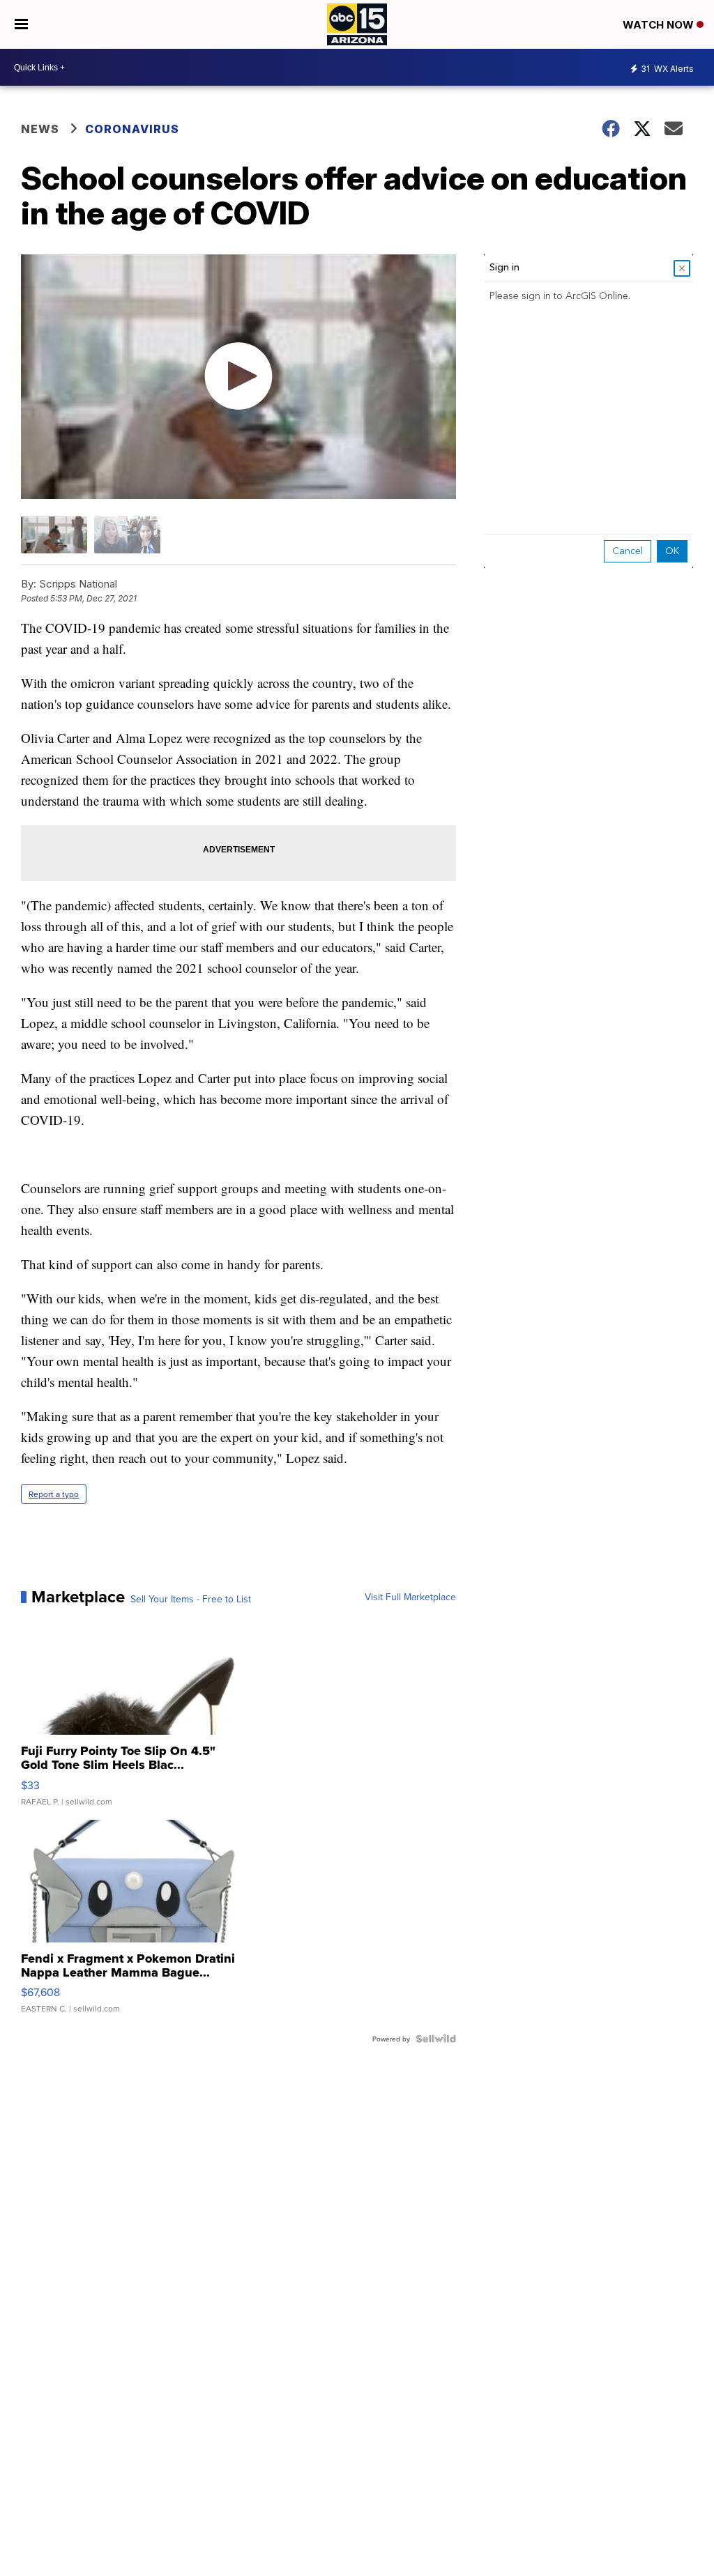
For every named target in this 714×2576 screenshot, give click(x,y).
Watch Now (660, 25)
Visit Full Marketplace (410, 1597)
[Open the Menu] (21, 24)
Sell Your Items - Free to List (191, 1599)
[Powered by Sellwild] (436, 2039)
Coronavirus (132, 129)
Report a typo (54, 1494)
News (40, 129)
